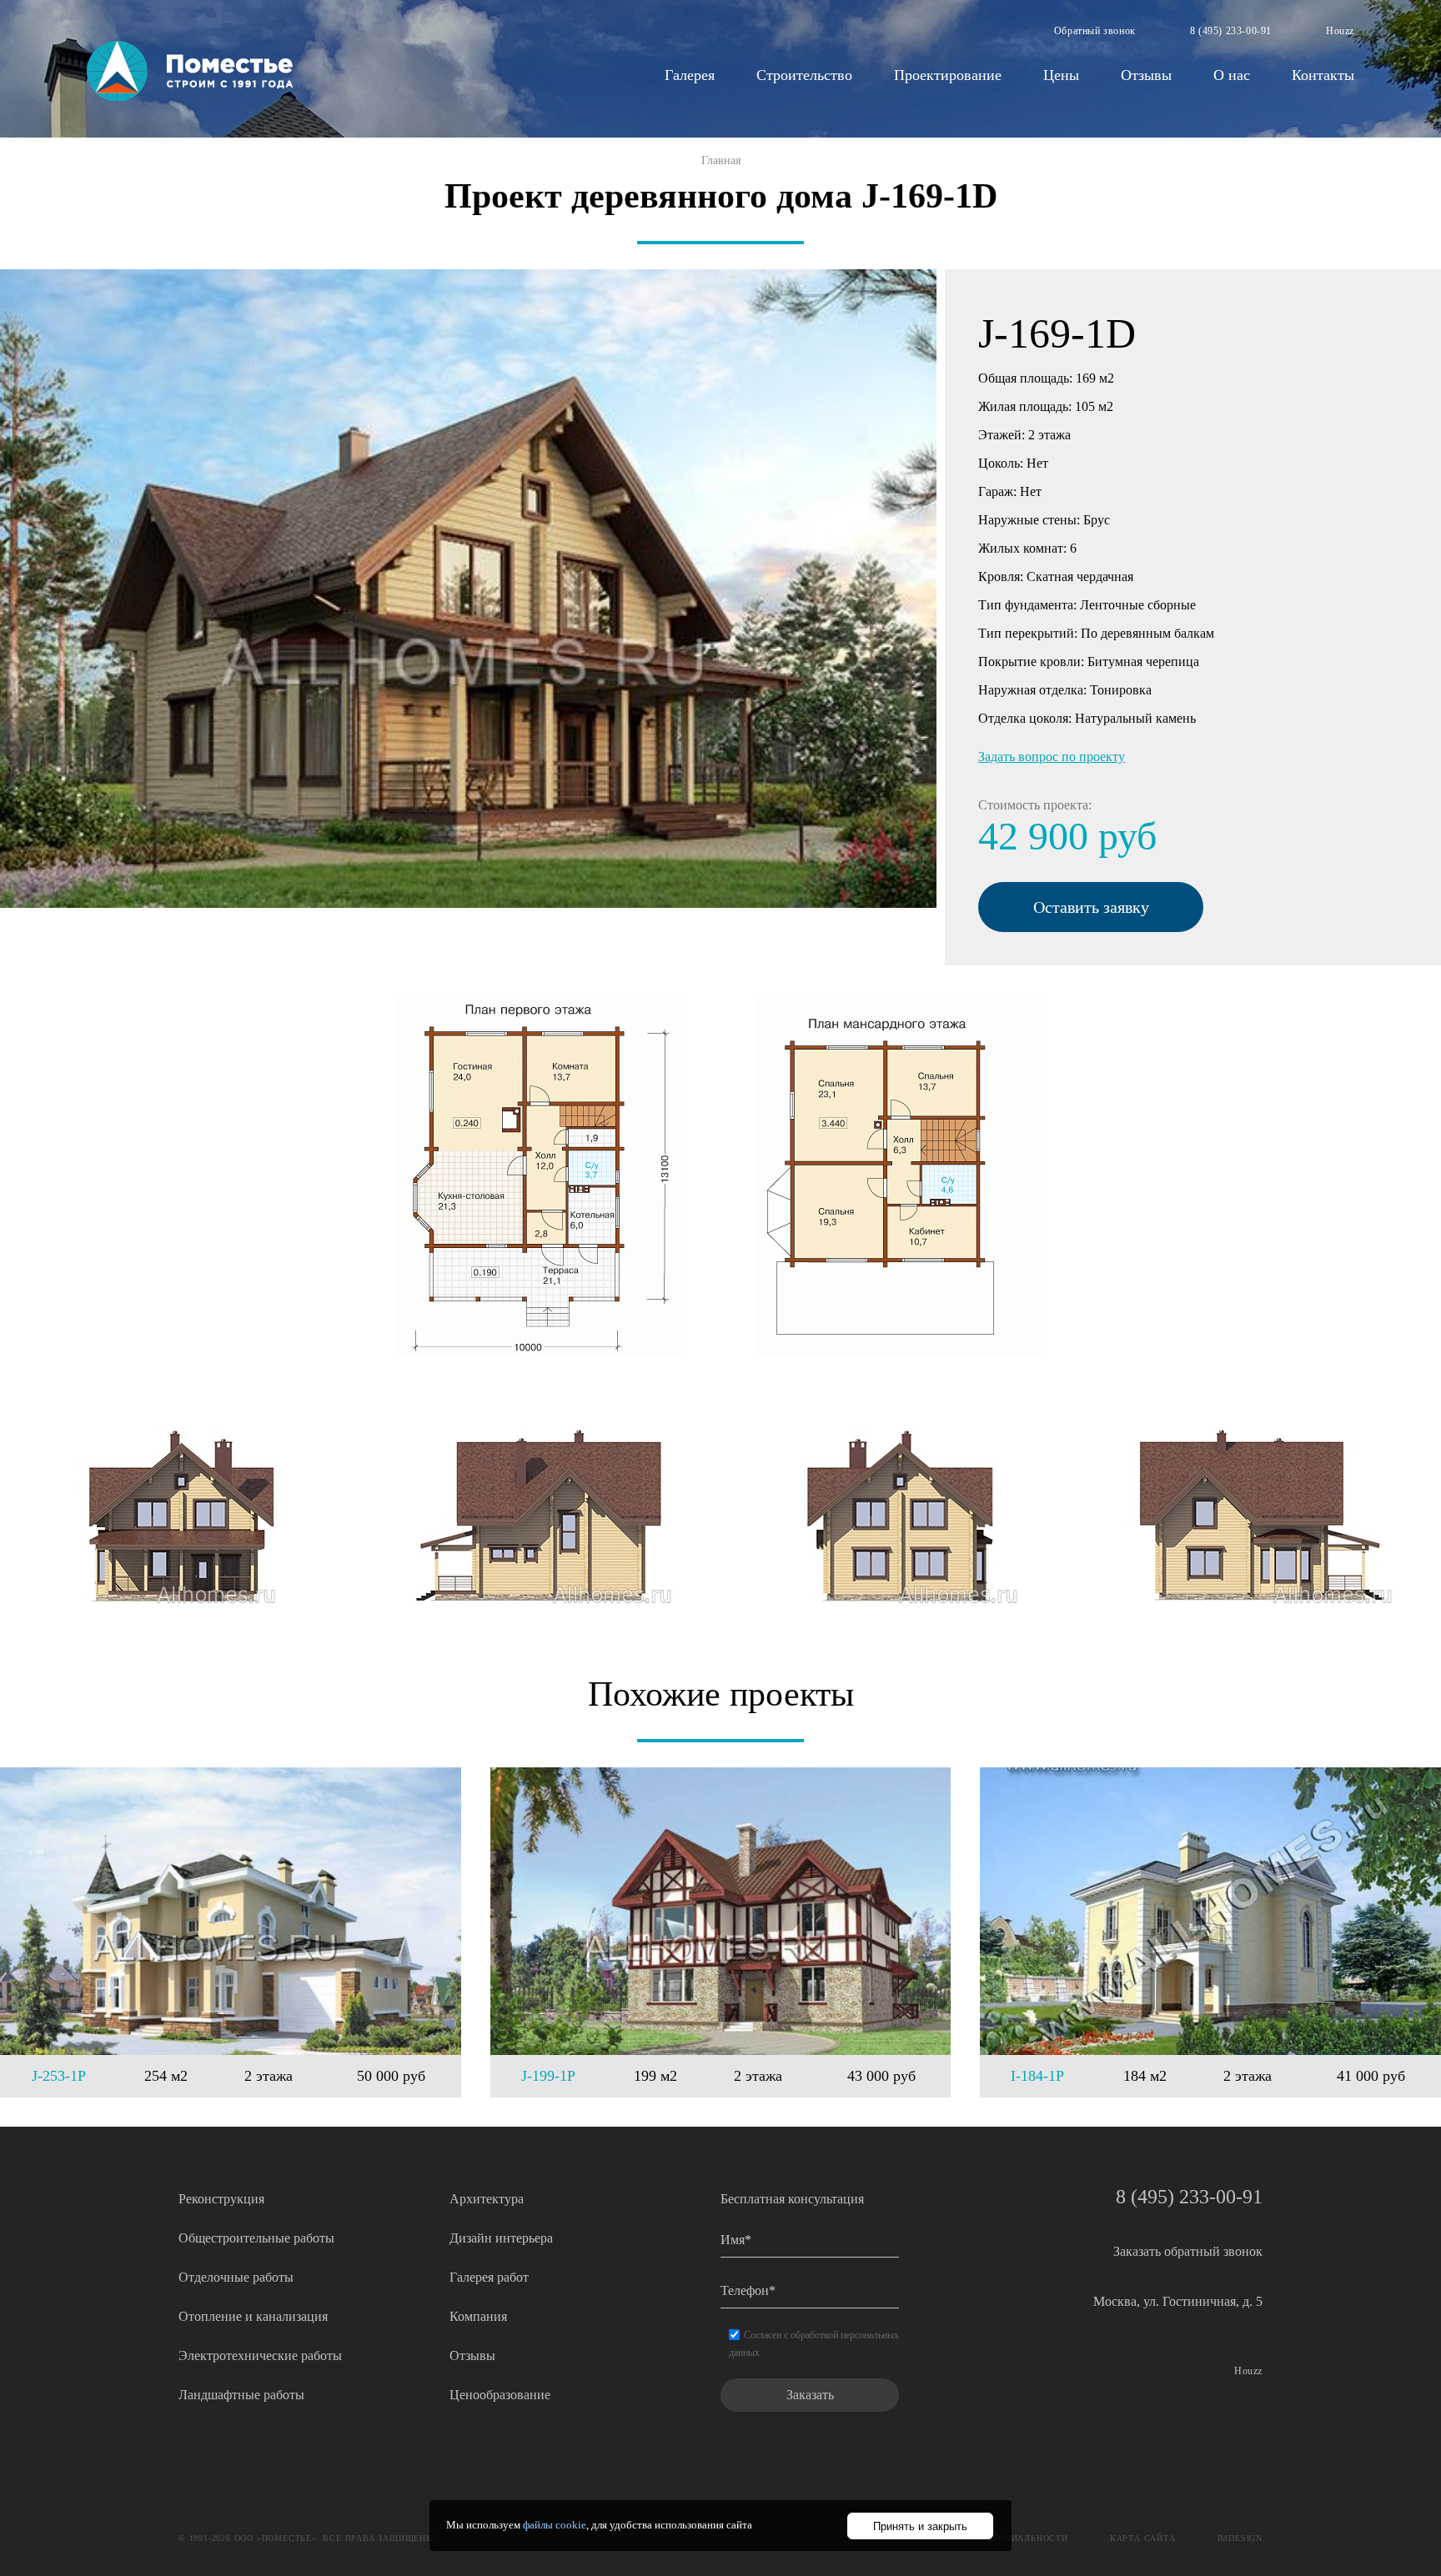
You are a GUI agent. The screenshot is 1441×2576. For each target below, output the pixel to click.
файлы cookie (555, 2525)
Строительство (804, 75)
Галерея (690, 75)
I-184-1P (1037, 2076)
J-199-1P (548, 2076)
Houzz (1340, 31)
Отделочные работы (236, 2277)
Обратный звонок (1095, 31)
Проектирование (948, 75)
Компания (478, 2316)
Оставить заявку (1091, 907)
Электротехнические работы (260, 2355)
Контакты (1323, 75)
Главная (721, 160)
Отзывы (1146, 75)
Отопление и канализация (253, 2316)
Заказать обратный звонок (1188, 2251)
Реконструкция (221, 2199)
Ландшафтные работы (241, 2395)
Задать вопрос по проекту (1052, 757)
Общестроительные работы (256, 2238)
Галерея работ (489, 2277)
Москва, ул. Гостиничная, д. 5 (1178, 2301)
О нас (1232, 75)
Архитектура (487, 2199)
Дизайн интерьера (501, 2238)
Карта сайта (1143, 2538)
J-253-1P (59, 2076)
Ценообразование (500, 2395)
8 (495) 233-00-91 (1231, 31)
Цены (1061, 75)
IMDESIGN (1240, 2538)
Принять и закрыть (920, 2526)
